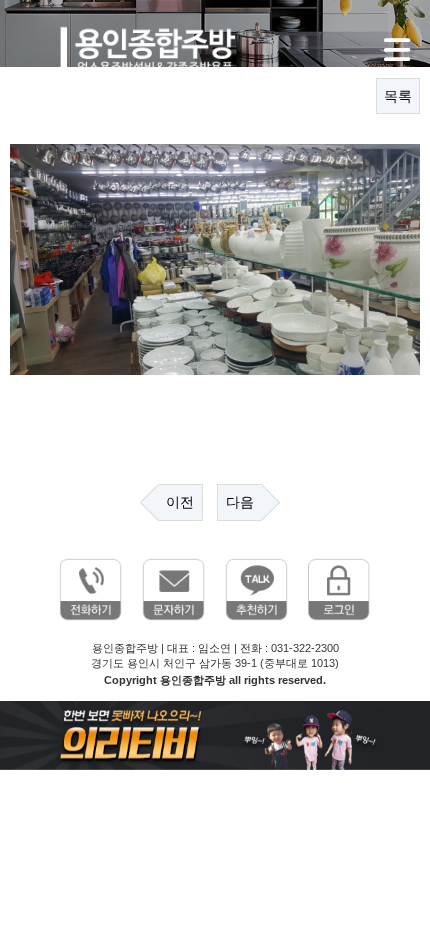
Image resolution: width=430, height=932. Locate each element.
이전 (180, 502)
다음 (240, 502)
